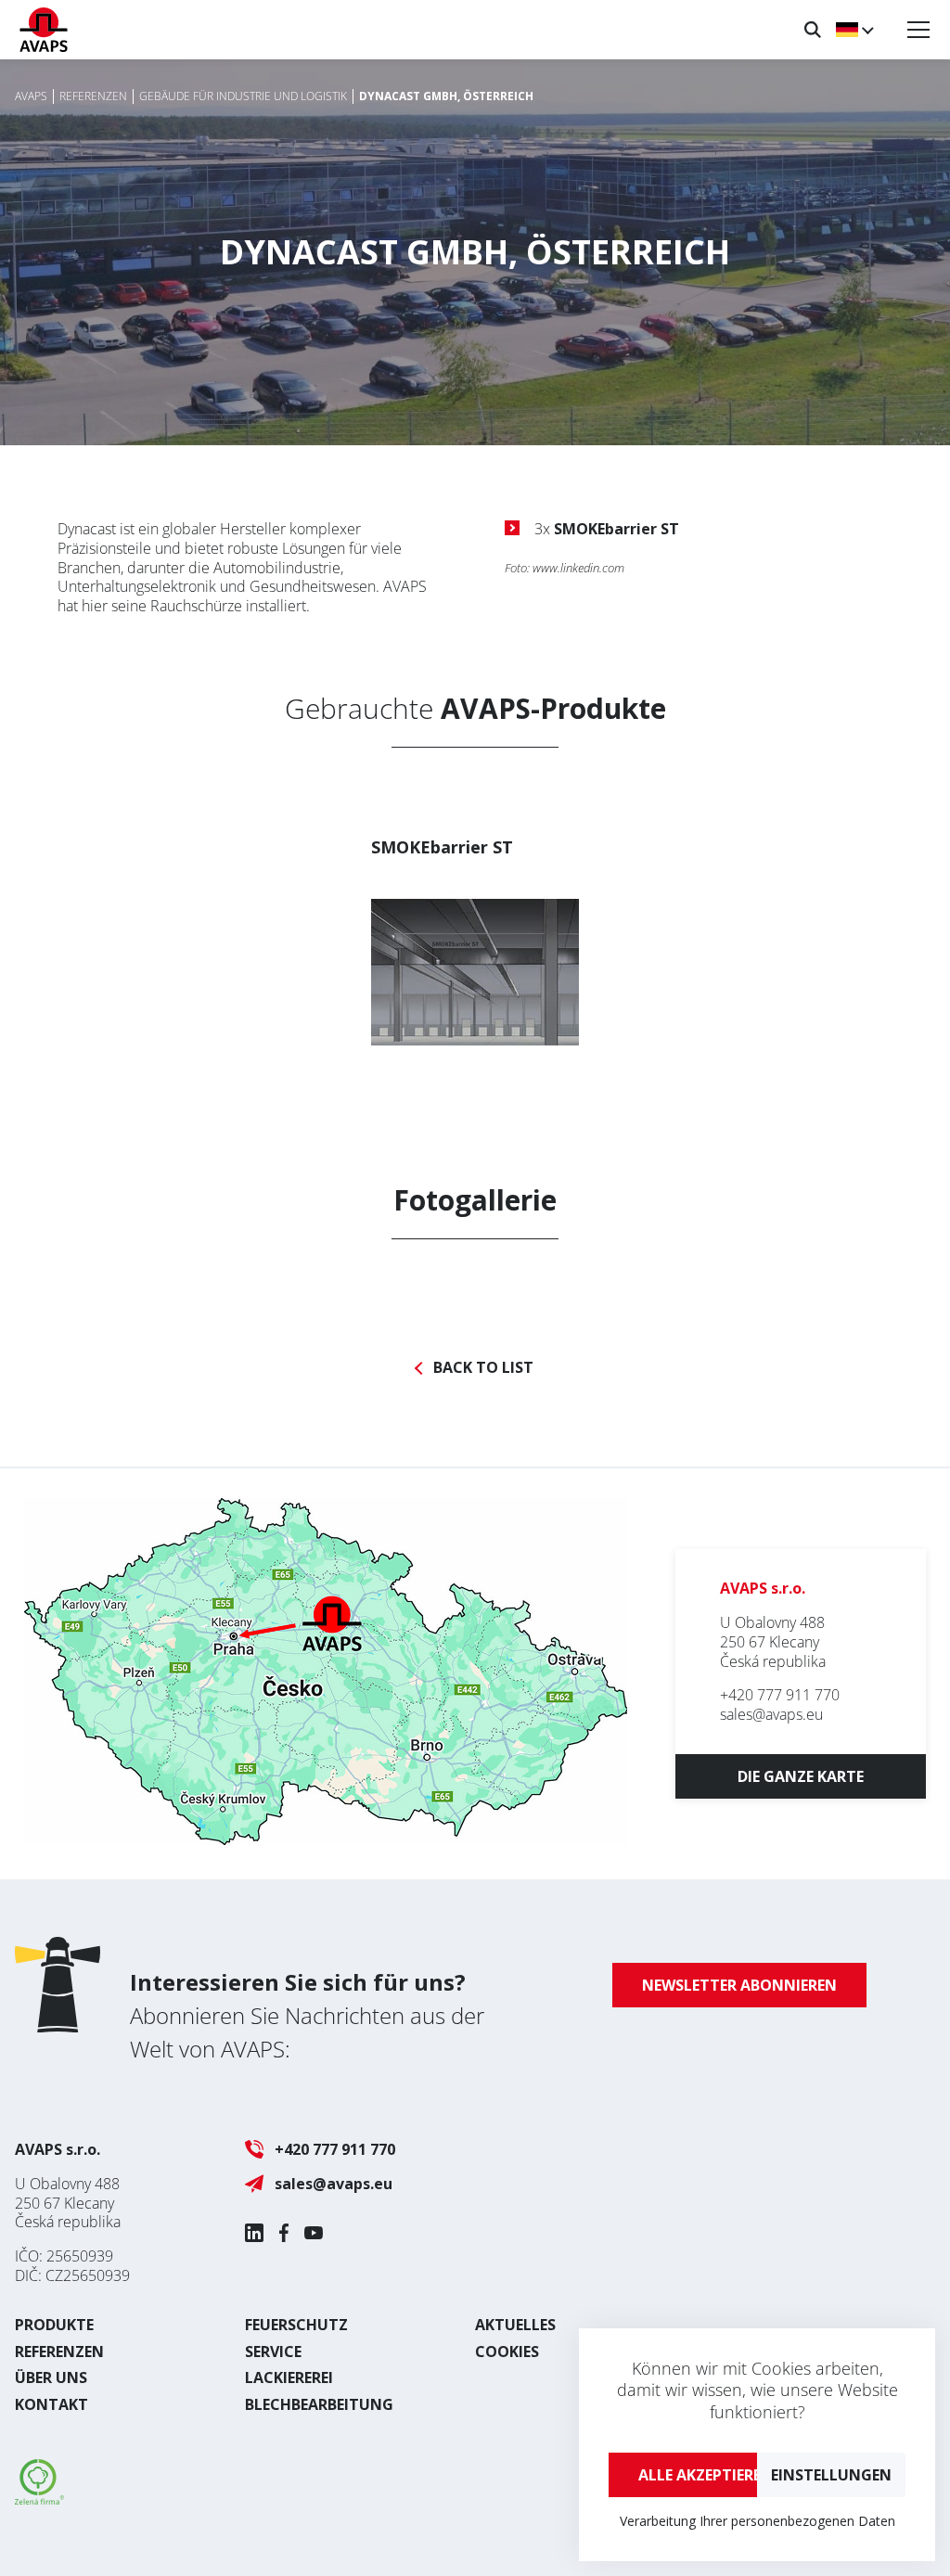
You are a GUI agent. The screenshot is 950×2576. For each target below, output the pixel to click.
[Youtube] (314, 2233)
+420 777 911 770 (780, 1695)
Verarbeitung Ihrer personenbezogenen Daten (757, 2521)
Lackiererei (289, 2377)
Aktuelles (515, 2325)
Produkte (54, 2325)
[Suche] (813, 30)
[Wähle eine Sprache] (854, 30)
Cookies (507, 2352)
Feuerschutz (296, 2325)
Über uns (51, 2377)
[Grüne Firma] (39, 2499)
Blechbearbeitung (319, 2404)
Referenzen (59, 2352)
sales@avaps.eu (771, 1714)
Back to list (483, 1368)
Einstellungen (831, 2475)
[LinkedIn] (254, 2233)
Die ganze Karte (801, 1776)
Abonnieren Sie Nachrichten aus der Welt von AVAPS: (307, 2015)
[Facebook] (284, 2233)
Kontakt (51, 2404)
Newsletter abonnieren (739, 1985)
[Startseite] (44, 30)
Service (273, 2352)
